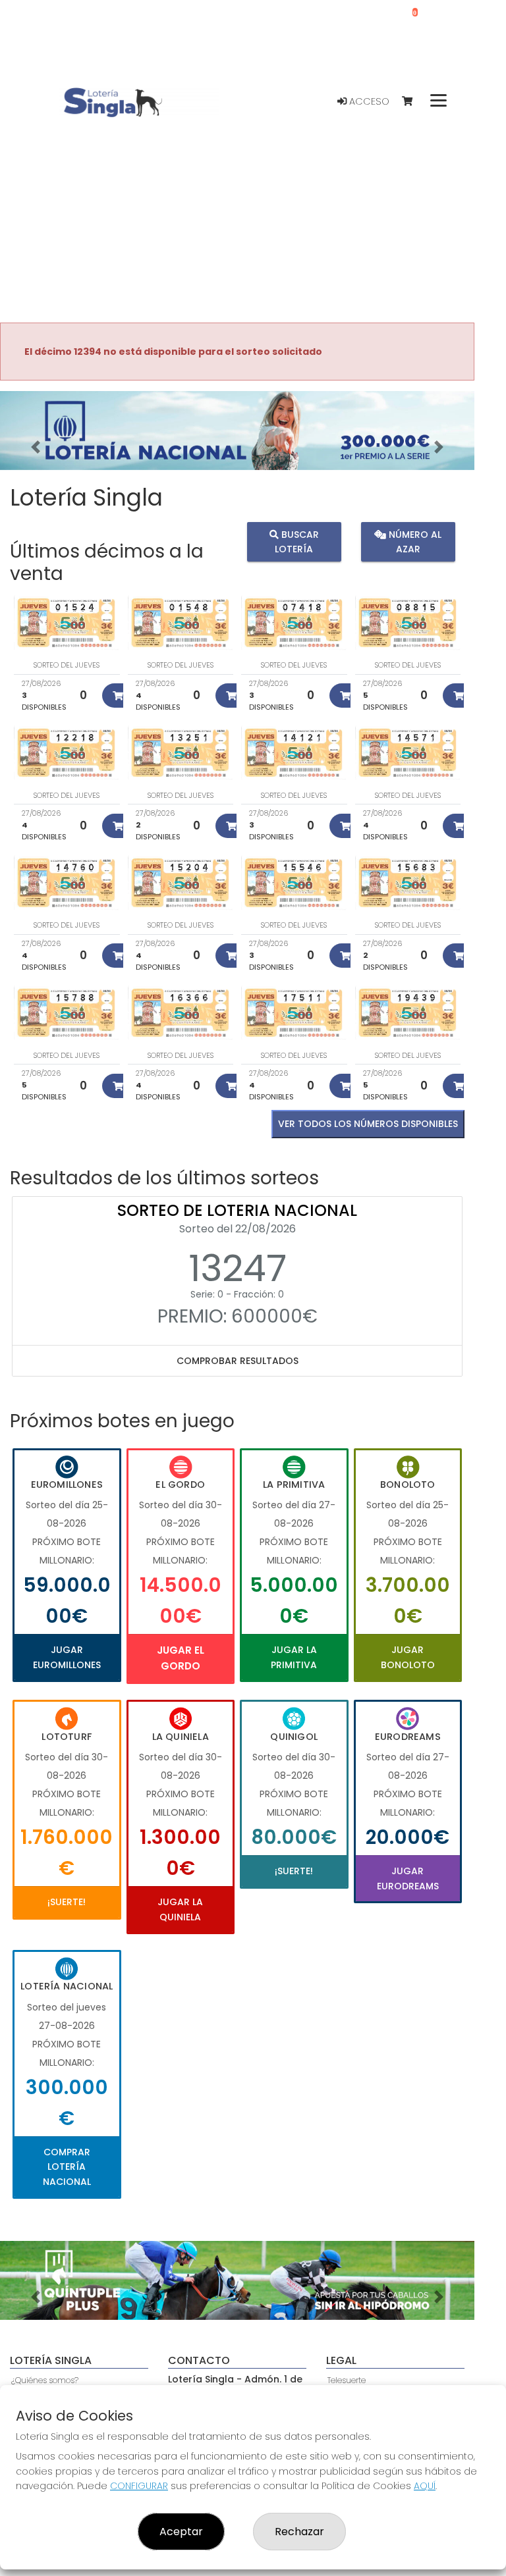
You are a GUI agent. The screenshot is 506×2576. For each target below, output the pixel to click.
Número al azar (414, 542)
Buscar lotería (297, 542)
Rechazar (299, 2532)
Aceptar (181, 2532)
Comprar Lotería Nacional (67, 2167)
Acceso (368, 101)
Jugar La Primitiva (294, 1657)
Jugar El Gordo (181, 1658)
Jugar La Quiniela (180, 1909)
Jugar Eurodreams (408, 1878)
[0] (413, 102)
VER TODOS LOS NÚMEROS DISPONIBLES (368, 1124)
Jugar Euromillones (67, 1657)
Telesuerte (347, 2380)
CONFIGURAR (139, 2486)
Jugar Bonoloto (408, 1657)
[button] (36, 447)
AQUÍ (425, 2486)
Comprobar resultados (238, 1361)
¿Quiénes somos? (45, 2380)
